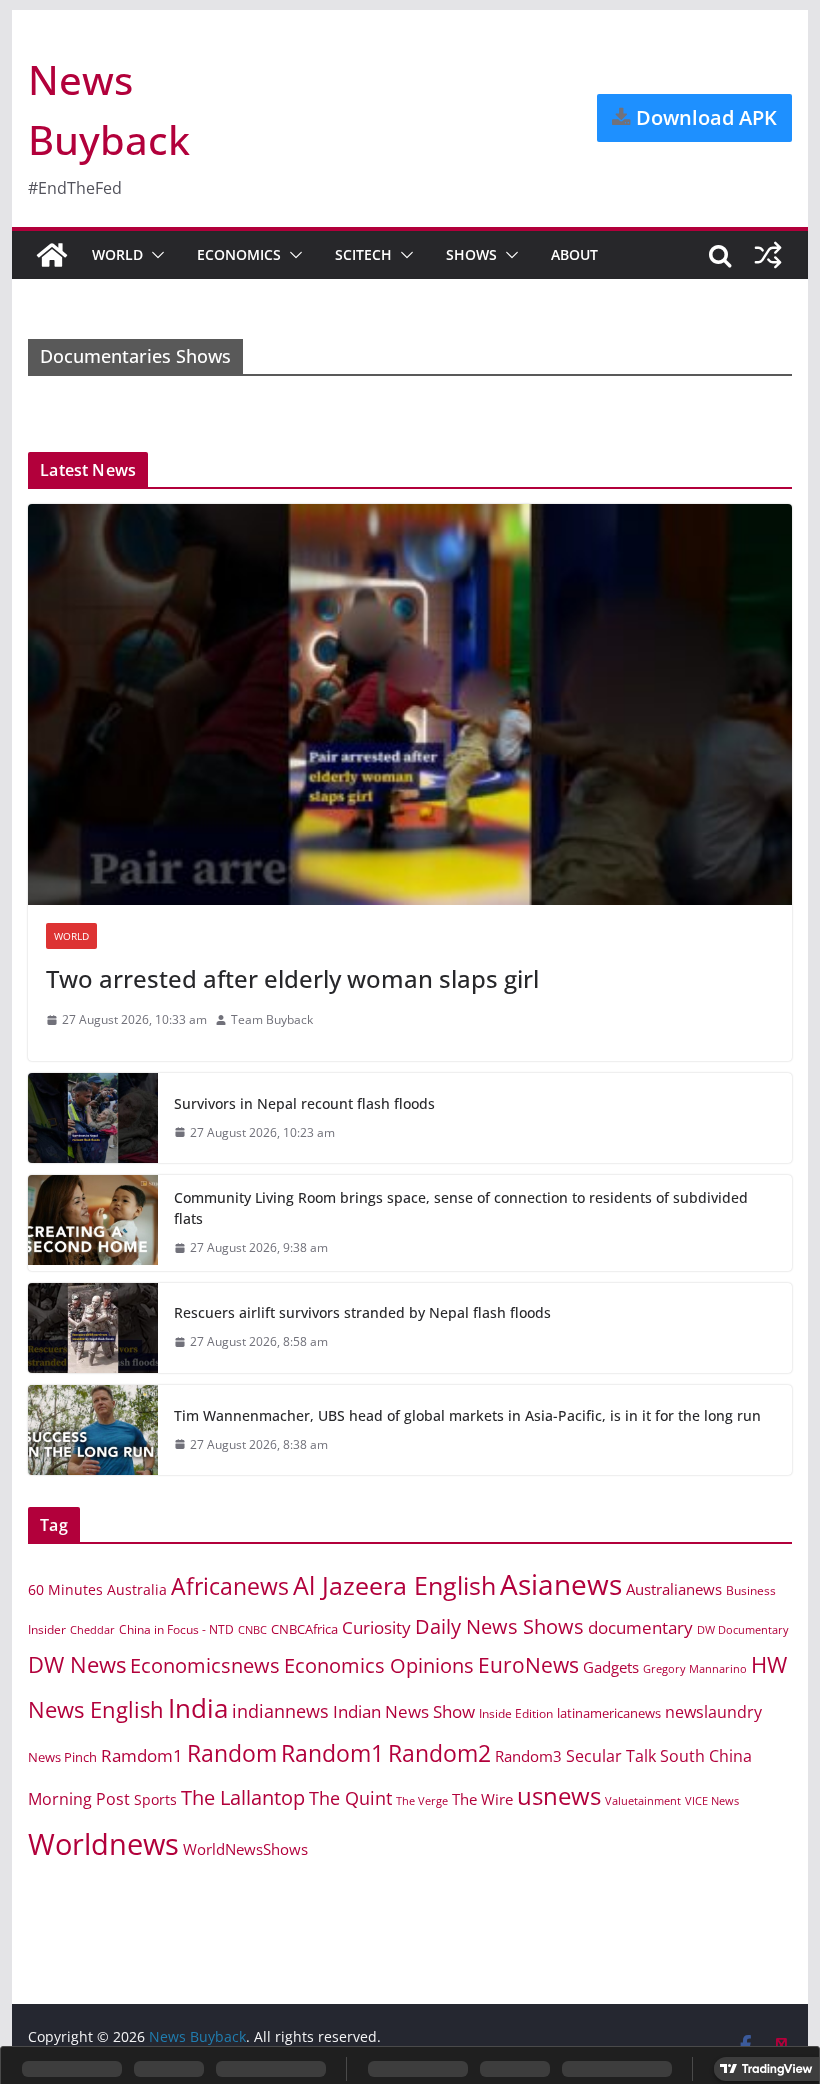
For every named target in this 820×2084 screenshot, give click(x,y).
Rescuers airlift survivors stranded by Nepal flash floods (362, 1312)
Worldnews (103, 1844)
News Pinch (62, 1757)
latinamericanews (609, 1713)
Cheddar (92, 1629)
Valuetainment (643, 1800)
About (574, 254)
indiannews (280, 1711)
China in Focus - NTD (176, 1629)
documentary (640, 1627)
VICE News (712, 1800)
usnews (559, 1795)
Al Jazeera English (394, 1585)
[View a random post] (768, 255)
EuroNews (528, 1664)
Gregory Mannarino (695, 1669)
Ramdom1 (142, 1755)
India (198, 1708)
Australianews (674, 1589)
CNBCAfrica (304, 1629)
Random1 (332, 1753)
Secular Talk (611, 1756)
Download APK (704, 117)
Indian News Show (404, 1711)
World (117, 254)
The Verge (422, 1800)
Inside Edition (516, 1713)
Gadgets (611, 1667)
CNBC (252, 1630)
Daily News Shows (499, 1626)
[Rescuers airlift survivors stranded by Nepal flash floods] (93, 1328)
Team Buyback (272, 1019)
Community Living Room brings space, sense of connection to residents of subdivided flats (461, 1208)
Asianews (561, 1584)
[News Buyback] (52, 255)
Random (232, 1753)
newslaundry (713, 1712)
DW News (77, 1664)
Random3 (528, 1756)
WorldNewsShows (245, 1849)
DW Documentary (743, 1629)
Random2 (439, 1753)
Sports (155, 1799)
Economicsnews (205, 1665)
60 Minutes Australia (97, 1589)
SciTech (363, 254)
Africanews (230, 1586)
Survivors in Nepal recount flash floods (304, 1103)
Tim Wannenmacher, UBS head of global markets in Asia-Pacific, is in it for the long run (467, 1415)
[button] (154, 255)
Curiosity (376, 1627)
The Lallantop (243, 1797)
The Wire (482, 1799)
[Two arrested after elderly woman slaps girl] (409, 704)
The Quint (350, 1798)
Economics (239, 254)
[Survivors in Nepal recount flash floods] (93, 1118)
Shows (471, 254)
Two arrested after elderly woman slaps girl (292, 978)
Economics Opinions (379, 1665)
